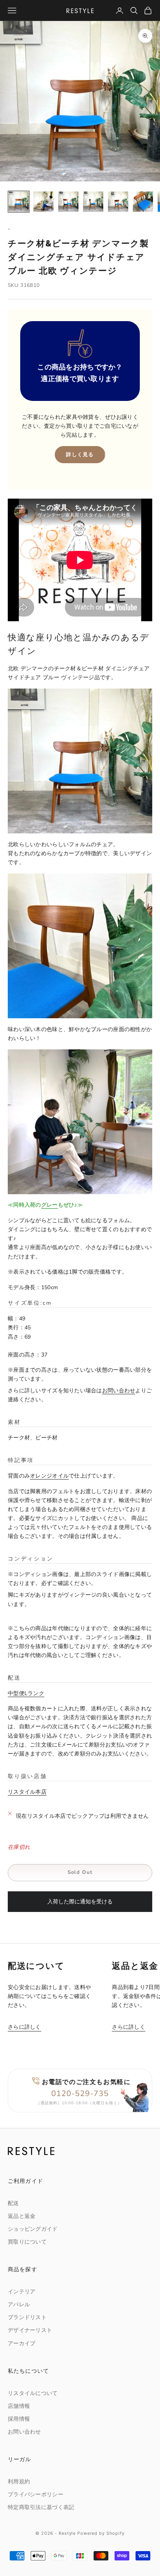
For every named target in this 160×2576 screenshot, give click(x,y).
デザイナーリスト (30, 2330)
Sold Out (80, 1872)
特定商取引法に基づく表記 (41, 2507)
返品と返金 (22, 2216)
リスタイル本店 (27, 1792)
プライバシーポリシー (36, 2494)
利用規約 (19, 2482)
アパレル (19, 2305)
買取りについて (27, 2242)
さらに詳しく (24, 2027)
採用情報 (19, 2419)
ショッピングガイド (33, 2229)
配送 (13, 2203)
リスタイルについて (33, 2393)
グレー (50, 1205)
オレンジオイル (49, 1476)
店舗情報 (19, 2406)
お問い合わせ (119, 1391)
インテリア (22, 2292)
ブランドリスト (27, 2317)
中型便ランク (26, 1693)
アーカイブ (22, 2343)
